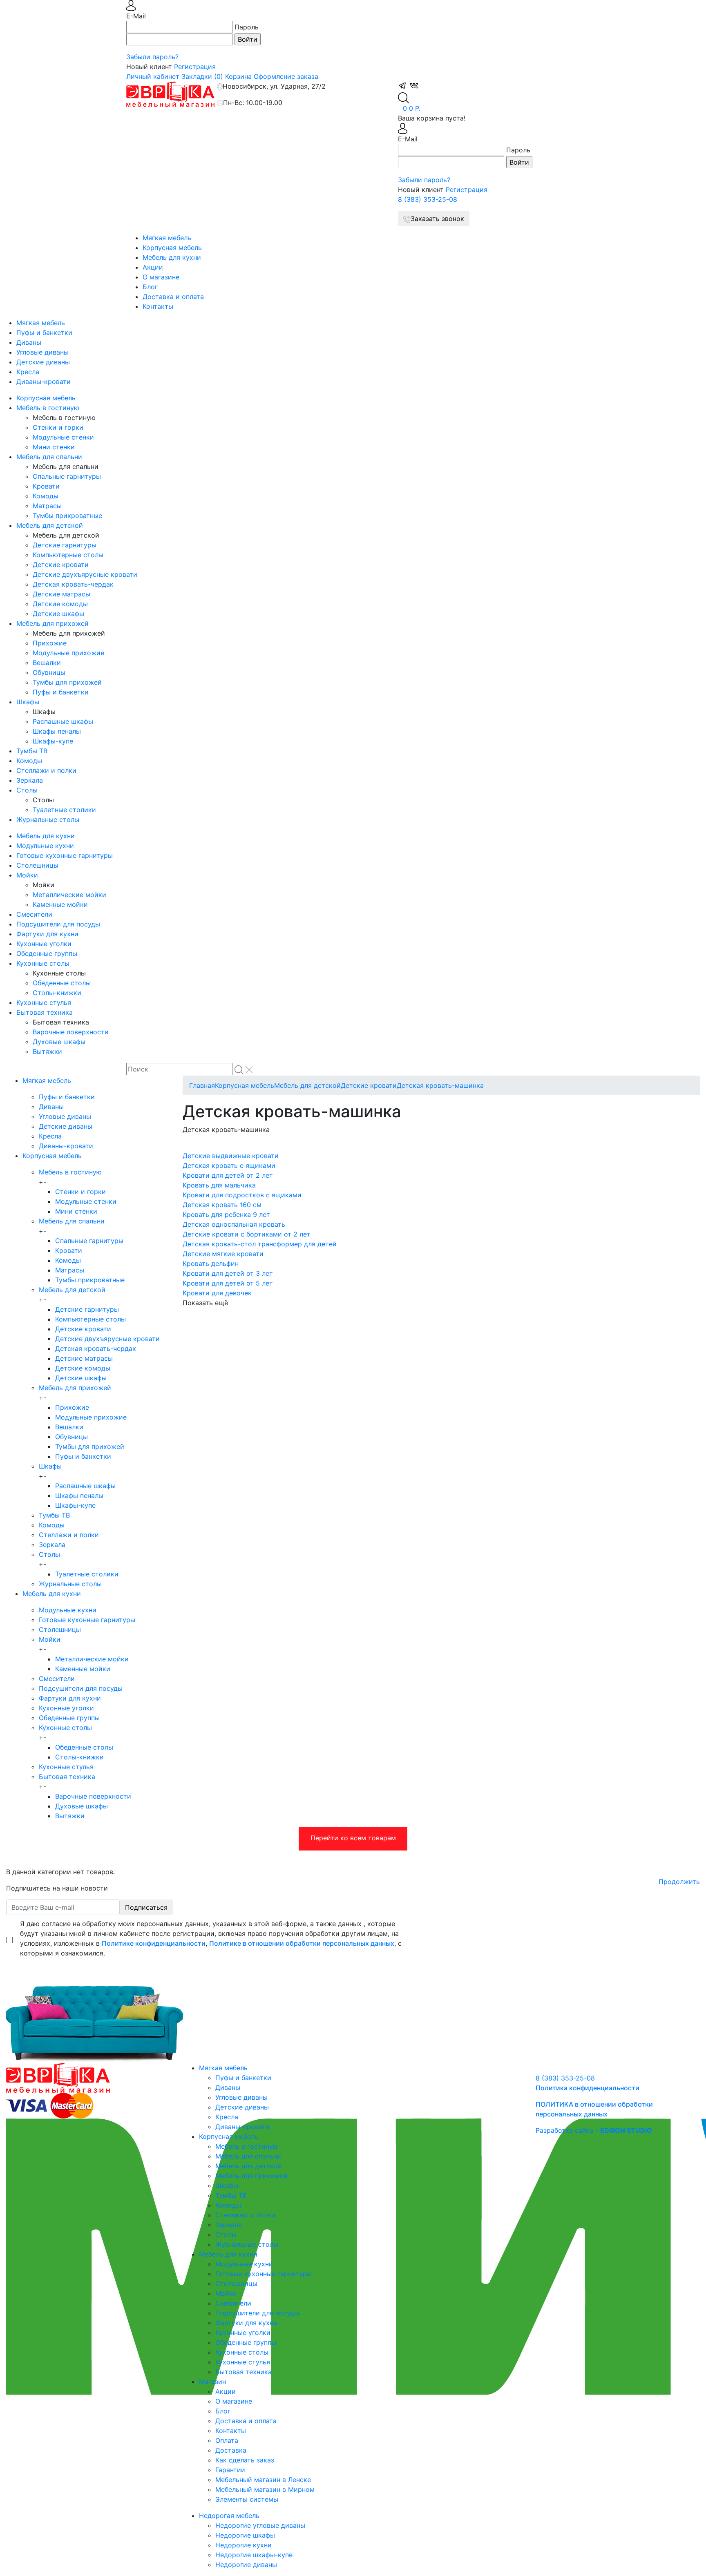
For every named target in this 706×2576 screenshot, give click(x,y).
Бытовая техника (45, 1012)
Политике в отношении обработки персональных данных (302, 1943)
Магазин (212, 2382)
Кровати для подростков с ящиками (242, 1195)
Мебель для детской (50, 525)
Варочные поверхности (71, 1032)
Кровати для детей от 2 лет (228, 1175)
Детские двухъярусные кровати (85, 574)
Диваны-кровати (44, 382)
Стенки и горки (58, 427)
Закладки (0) (202, 76)
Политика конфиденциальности (588, 2088)
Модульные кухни (45, 846)
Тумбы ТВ (32, 751)
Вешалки (47, 663)
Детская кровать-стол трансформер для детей (260, 1244)
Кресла (28, 372)
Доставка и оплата (173, 297)
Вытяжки (47, 1051)
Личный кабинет (153, 76)
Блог (150, 287)
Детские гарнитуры (65, 545)
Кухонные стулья (44, 1002)
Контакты (158, 306)
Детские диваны (43, 362)
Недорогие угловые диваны (260, 2525)
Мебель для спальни (49, 457)
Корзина (238, 76)
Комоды (46, 496)
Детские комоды (60, 604)
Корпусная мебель (172, 248)
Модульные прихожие (68, 653)
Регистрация (195, 67)
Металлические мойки (69, 895)
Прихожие (50, 643)
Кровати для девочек (217, 1293)
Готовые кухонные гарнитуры (65, 855)
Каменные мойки (60, 904)
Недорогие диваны (246, 2565)
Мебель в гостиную (48, 408)
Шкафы (28, 702)
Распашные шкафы (63, 721)
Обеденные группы (47, 953)
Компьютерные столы (68, 555)
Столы (27, 790)
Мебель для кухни (172, 257)
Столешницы (37, 865)
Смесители (34, 914)
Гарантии (230, 2470)
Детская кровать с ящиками (229, 1165)
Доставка (231, 2450)
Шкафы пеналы (57, 731)
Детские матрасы (61, 594)
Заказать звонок (437, 219)
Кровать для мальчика (219, 1185)
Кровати (46, 486)
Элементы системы (247, 2499)
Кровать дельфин (211, 1263)
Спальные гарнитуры (67, 476)
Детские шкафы (58, 614)
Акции (153, 267)
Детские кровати (61, 565)
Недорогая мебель (229, 2516)
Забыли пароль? (152, 57)
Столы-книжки (57, 993)
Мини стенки (54, 447)
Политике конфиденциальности (154, 1943)
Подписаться (146, 1907)
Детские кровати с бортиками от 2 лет (247, 1234)
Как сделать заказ (245, 2460)
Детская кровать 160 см (222, 1205)
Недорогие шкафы (245, 2535)
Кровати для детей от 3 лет (228, 1273)
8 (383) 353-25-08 (428, 199)
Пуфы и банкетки (44, 333)
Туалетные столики (64, 810)
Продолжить (679, 1882)
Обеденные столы (62, 983)
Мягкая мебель (167, 238)
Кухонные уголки (44, 944)
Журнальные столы (48, 819)
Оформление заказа (286, 76)
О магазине (161, 277)
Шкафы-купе (53, 741)
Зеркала (30, 780)
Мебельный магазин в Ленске (263, 2480)
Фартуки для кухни (47, 934)
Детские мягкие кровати (223, 1254)
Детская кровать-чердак (73, 584)
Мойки (27, 875)
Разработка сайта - (594, 2130)
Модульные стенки (63, 437)
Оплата (227, 2440)
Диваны (29, 342)
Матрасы (47, 506)
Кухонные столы (43, 963)
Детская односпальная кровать (234, 1224)
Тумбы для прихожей (67, 682)
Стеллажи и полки (46, 770)
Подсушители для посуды (58, 924)
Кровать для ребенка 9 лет (226, 1214)
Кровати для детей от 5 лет (228, 1283)
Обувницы (49, 672)
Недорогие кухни (244, 2545)
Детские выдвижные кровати (231, 1156)
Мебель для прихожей (53, 623)
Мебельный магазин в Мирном (265, 2489)
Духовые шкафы (59, 1042)
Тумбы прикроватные (67, 516)
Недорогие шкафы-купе (254, 2555)
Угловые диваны (42, 352)
